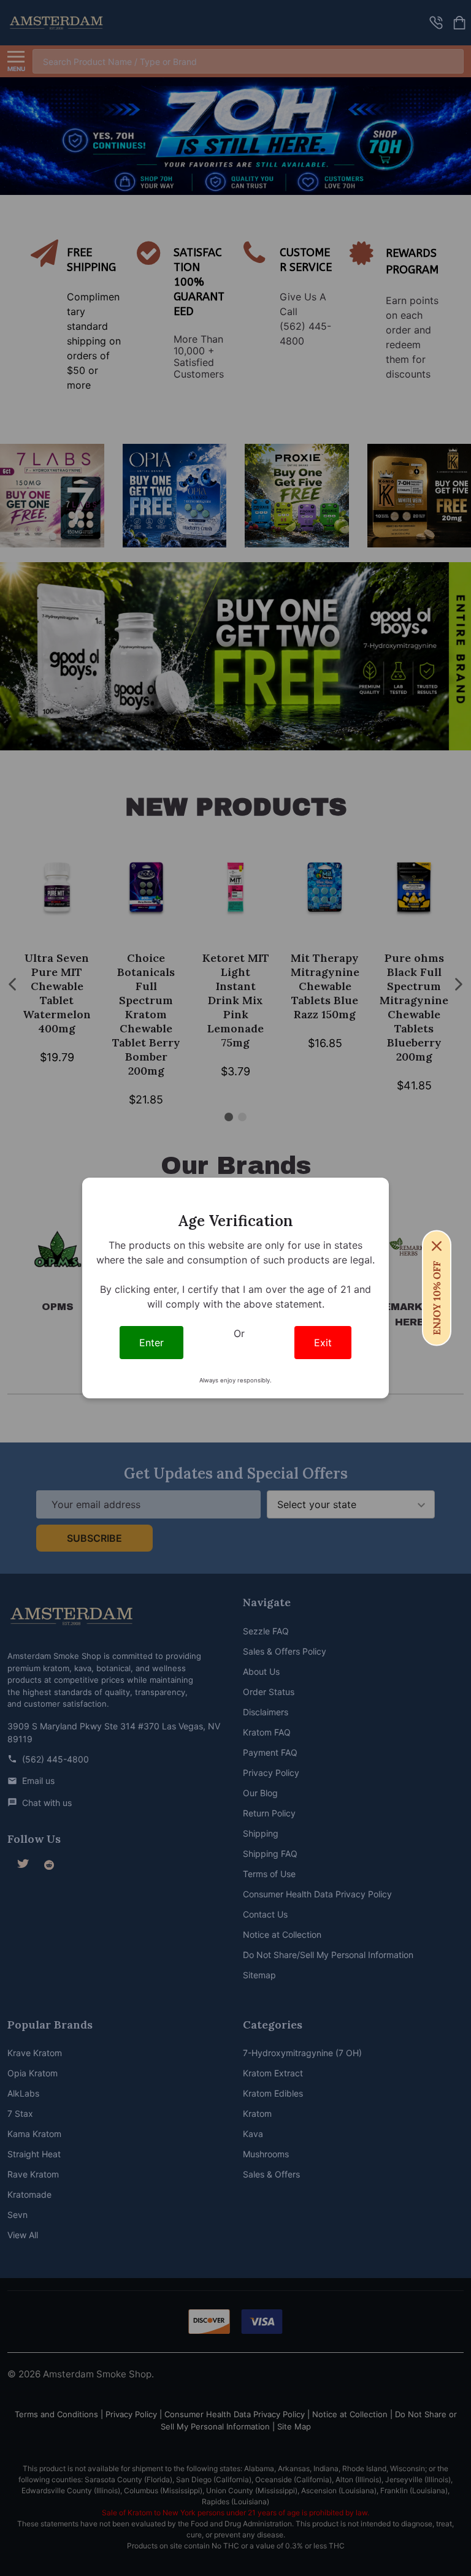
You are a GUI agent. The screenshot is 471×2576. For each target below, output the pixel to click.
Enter (151, 1343)
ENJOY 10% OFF (437, 1298)
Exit (323, 1343)
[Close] (437, 1246)
